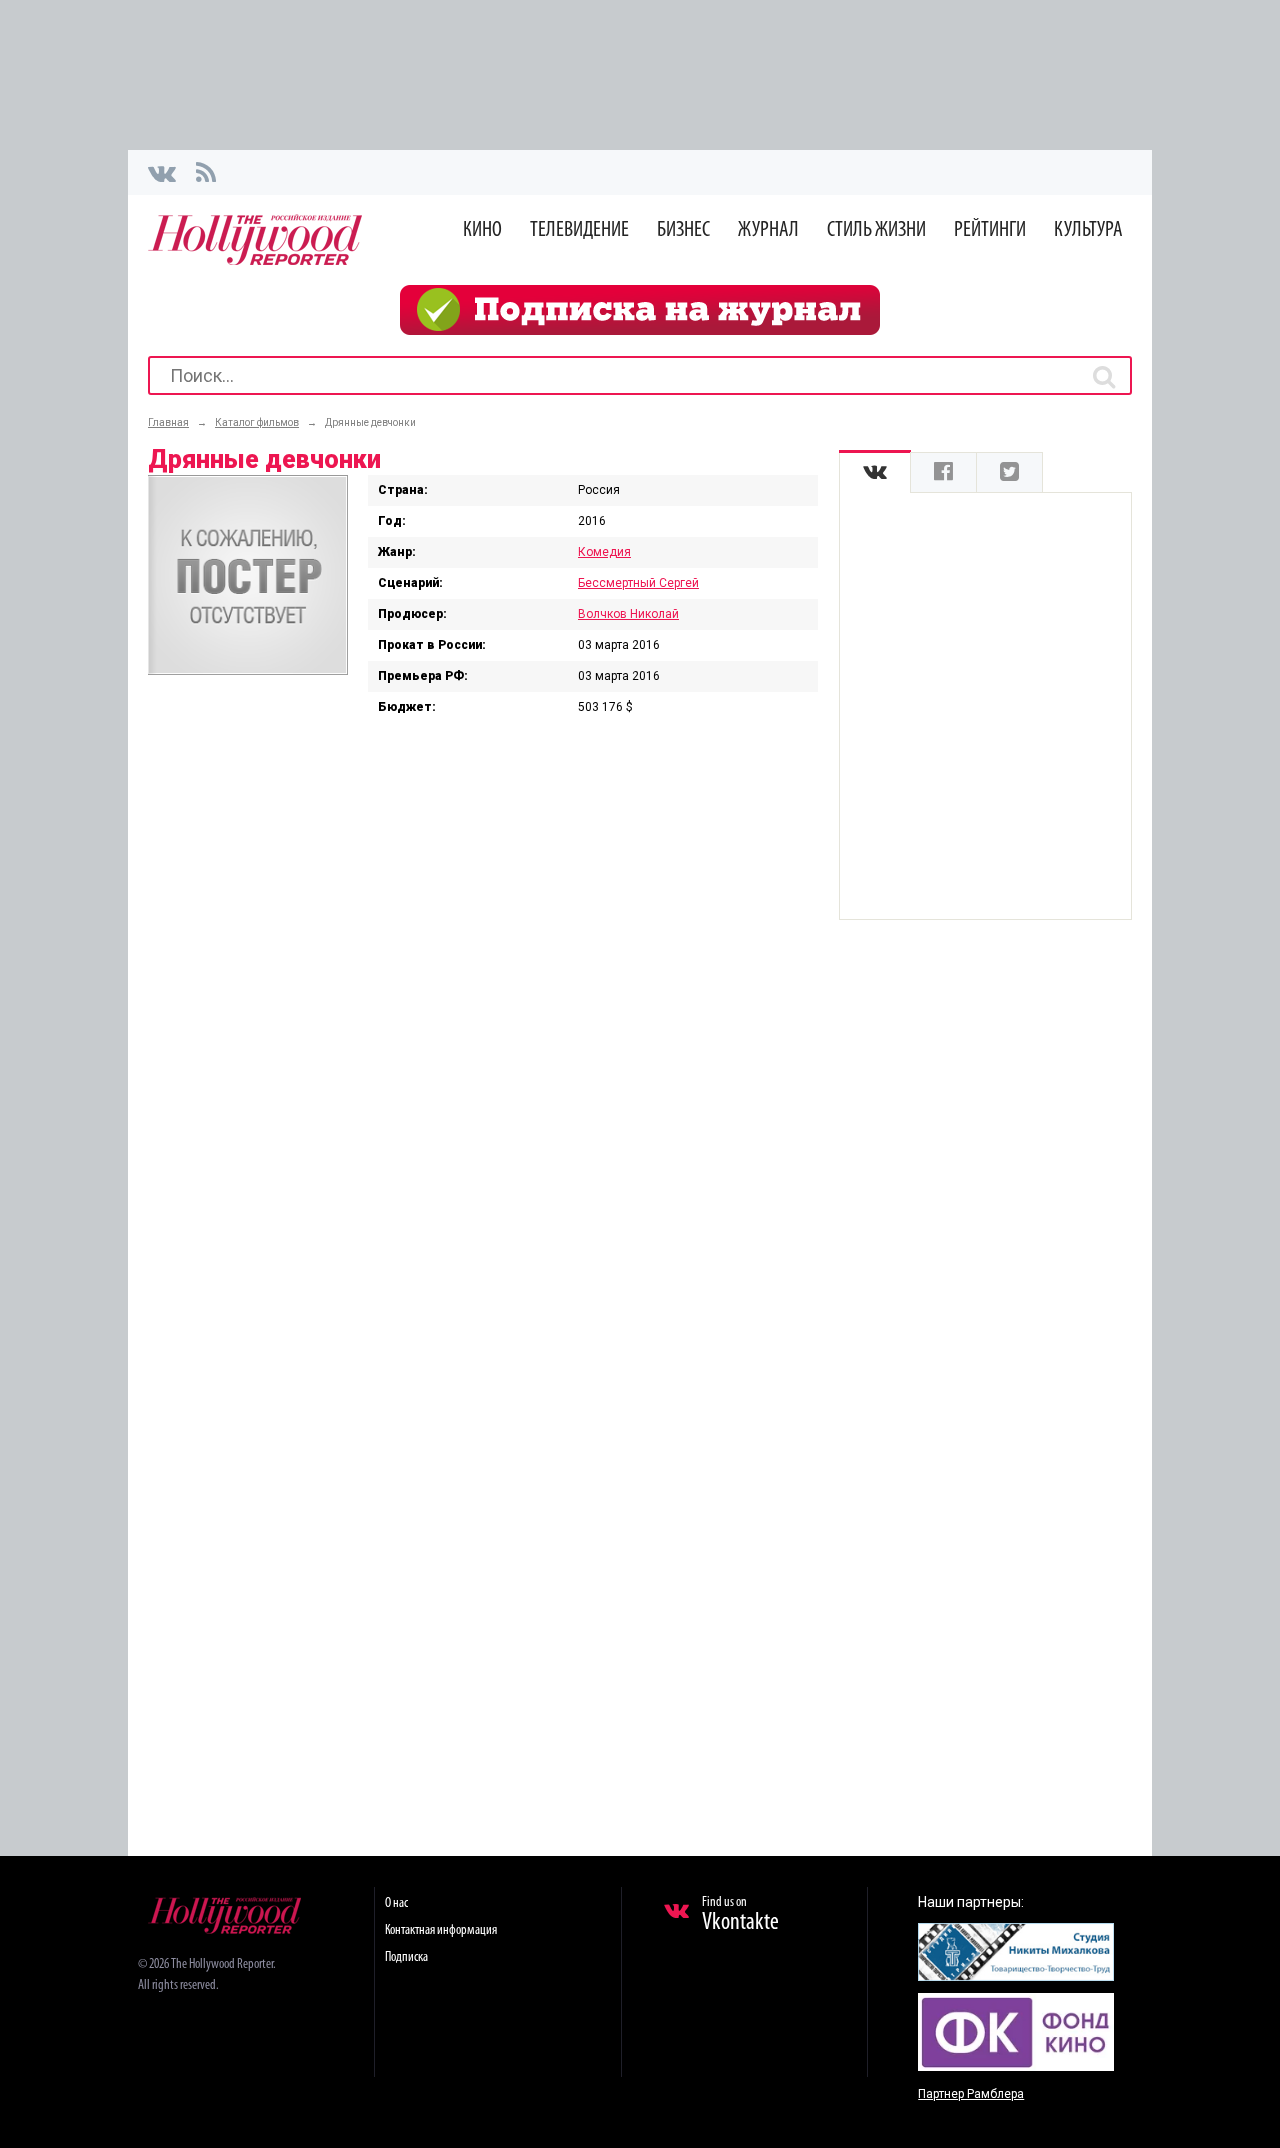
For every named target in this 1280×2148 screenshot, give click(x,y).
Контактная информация (441, 1930)
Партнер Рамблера (971, 2094)
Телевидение (579, 230)
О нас (396, 1903)
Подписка (406, 1957)
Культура (1088, 230)
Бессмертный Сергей (638, 583)
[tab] (875, 472)
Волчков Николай (628, 614)
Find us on (740, 1915)
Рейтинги (990, 230)
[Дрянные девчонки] (248, 670)
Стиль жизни (876, 230)
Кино (482, 230)
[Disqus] (483, 1014)
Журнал (768, 230)
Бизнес (683, 230)
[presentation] (875, 472)
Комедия (604, 552)
